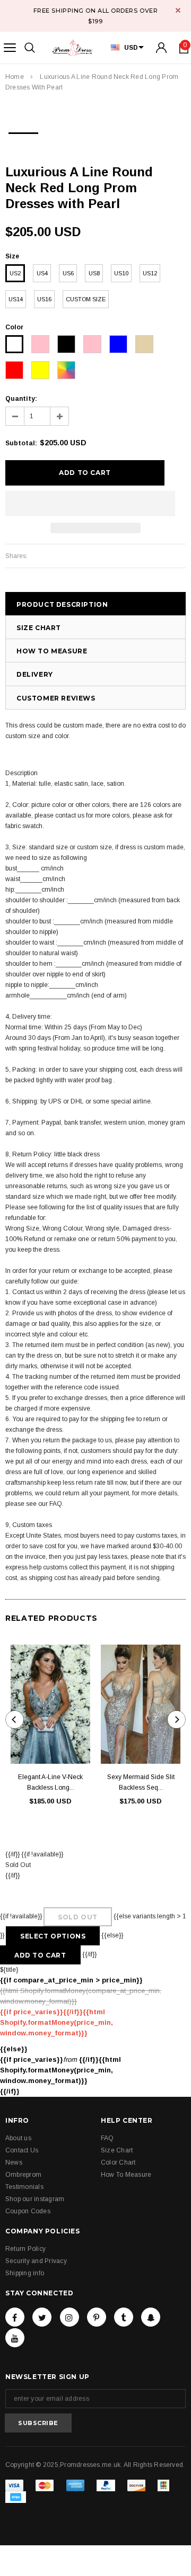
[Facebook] (15, 2317)
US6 (68, 273)
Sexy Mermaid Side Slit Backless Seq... (141, 1782)
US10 (121, 273)
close (178, 10)
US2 (15, 273)
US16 (44, 299)
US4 (42, 273)
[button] (90, 504)
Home (15, 77)
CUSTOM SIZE (86, 299)
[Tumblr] (124, 2317)
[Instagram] (70, 2317)
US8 (94, 273)
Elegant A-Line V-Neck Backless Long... (50, 1782)
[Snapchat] (151, 2317)
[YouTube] (15, 2338)
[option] (23, 130)
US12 (150, 273)
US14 (16, 299)
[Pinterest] (97, 2317)
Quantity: (21, 399)
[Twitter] (42, 2317)
